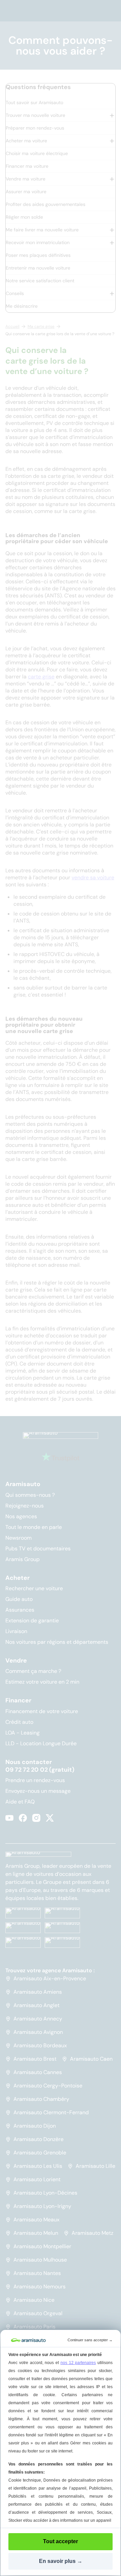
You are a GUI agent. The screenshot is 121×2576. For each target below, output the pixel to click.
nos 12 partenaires (78, 2363)
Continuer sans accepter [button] (90, 2340)
